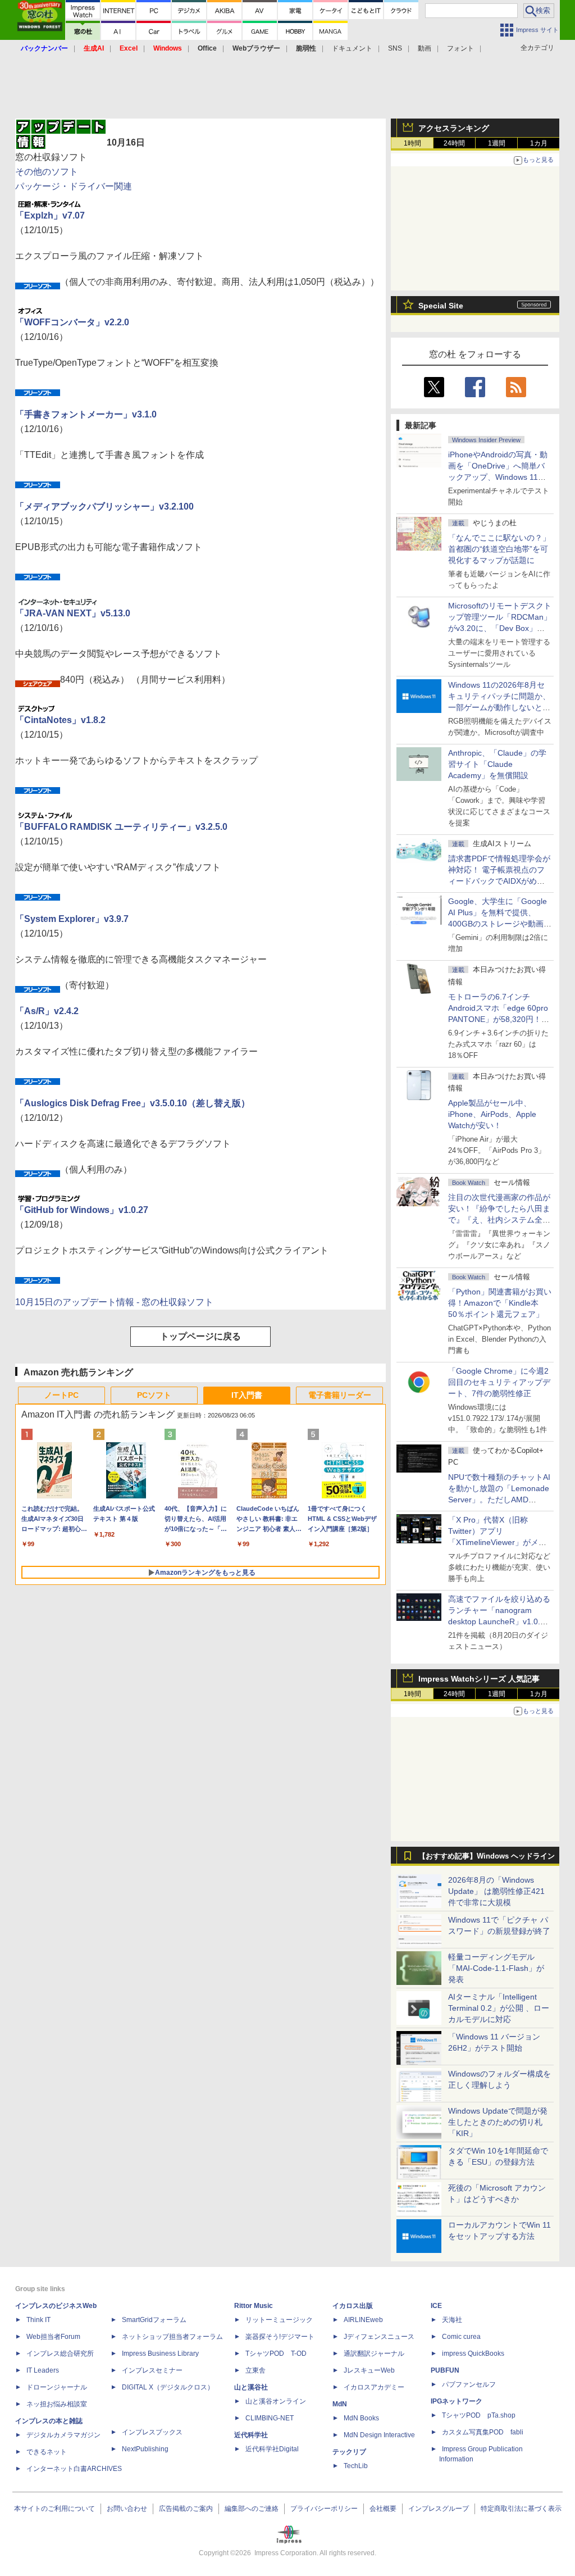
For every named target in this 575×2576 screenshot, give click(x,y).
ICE (436, 2306)
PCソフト (154, 1395)
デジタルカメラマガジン (63, 2435)
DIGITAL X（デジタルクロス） (168, 2387)
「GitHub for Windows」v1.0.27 (82, 1210)
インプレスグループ (439, 2509)
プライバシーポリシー (324, 2509)
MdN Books (361, 2418)
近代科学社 (251, 2435)
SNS (395, 48)
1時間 (412, 143)
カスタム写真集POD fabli (483, 2432)
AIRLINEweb (363, 2320)
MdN (340, 2404)
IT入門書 (247, 1395)
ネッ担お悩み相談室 (57, 2404)
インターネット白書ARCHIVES (74, 2469)
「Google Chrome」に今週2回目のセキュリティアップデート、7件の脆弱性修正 (499, 1382)
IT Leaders (43, 2370)
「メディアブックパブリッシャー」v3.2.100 (104, 506)
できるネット (47, 2452)
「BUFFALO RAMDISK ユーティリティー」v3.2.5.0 (121, 827)
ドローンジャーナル (57, 2387)
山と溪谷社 (251, 2387)
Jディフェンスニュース (379, 2337)
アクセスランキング (454, 128)
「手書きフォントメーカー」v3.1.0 (86, 414)
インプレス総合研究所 (60, 2354)
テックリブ (349, 2452)
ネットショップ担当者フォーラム (172, 2337)
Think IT (38, 2320)
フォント (460, 48)
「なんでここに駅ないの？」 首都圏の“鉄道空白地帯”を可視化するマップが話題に (503, 549)
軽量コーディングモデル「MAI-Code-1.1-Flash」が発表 (496, 1968)
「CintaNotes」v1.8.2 (60, 720)
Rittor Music (254, 2306)
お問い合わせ (127, 2509)
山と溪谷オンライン (276, 2401)
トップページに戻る (200, 1336)
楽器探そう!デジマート (280, 2337)
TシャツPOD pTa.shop (479, 2415)
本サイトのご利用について (54, 2509)
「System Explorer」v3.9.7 (72, 919)
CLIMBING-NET (270, 2418)
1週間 (497, 143)
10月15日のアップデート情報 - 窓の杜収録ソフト (114, 1302)
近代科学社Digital (272, 2449)
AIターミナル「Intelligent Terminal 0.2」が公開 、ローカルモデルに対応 (499, 2008)
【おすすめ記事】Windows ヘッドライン (487, 1856)
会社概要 (383, 2509)
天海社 (452, 2320)
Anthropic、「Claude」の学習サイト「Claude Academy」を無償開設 (497, 764)
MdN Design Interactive (379, 2435)
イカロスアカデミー (374, 2387)
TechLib (356, 2466)
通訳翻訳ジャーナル (374, 2354)
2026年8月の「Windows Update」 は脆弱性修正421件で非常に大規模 (496, 1891)
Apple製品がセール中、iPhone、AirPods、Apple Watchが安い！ (492, 1114)
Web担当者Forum (53, 2337)
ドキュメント (352, 48)
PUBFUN (445, 2370)
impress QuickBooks (473, 2354)
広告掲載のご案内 (186, 2509)
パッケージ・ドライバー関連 (74, 186)
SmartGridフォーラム (154, 2320)
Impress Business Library (160, 2354)
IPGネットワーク (457, 2401)
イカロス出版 (353, 2306)
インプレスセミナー (152, 2370)
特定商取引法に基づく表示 (521, 2509)
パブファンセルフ (469, 2384)
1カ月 (539, 143)
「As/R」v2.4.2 (47, 1011)
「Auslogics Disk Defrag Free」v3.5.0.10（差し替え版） (133, 1103)
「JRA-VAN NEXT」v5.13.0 (73, 613)
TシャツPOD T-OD (276, 2354)
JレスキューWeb (369, 2370)
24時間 (454, 143)
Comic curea (461, 2337)
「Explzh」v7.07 (50, 215)
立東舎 (255, 2370)
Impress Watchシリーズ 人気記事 (479, 1679)
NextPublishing (145, 2449)
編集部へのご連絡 (252, 2509)
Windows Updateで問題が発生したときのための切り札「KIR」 (498, 2122)
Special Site (441, 306)
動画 (425, 48)
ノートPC (61, 1395)
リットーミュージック (279, 2320)
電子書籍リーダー (340, 1395)
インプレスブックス (152, 2432)
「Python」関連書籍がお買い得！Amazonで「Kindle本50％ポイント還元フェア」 (500, 1303)
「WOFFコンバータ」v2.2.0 (72, 322)
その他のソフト (47, 172)
